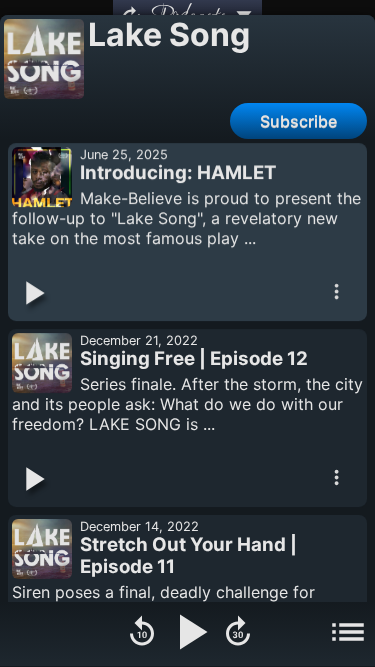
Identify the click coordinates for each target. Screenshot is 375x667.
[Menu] (348, 634)
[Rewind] (142, 634)
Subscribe (298, 121)
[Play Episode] (33, 295)
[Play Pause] (190, 634)
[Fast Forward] (238, 634)
